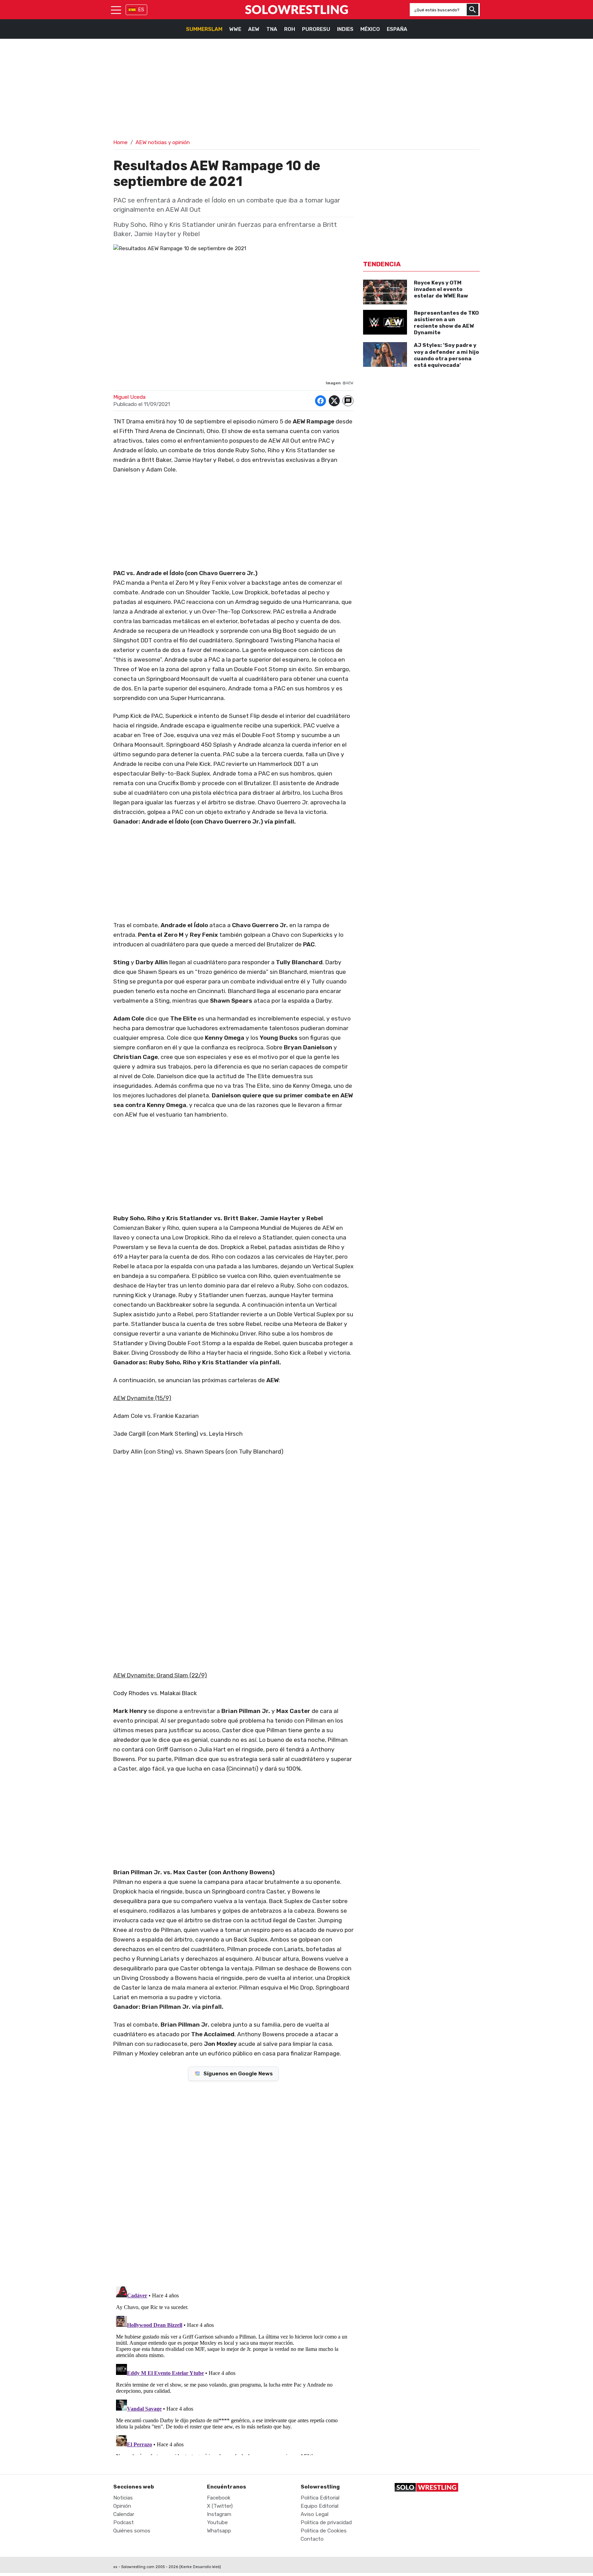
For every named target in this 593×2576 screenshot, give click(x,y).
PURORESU (316, 29)
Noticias (123, 2498)
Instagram (219, 2514)
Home (120, 142)
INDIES (345, 29)
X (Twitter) (220, 2506)
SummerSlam (204, 29)
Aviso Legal (315, 2514)
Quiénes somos (132, 2531)
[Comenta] (348, 401)
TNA (272, 29)
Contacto (312, 2539)
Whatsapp (219, 2531)
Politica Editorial (320, 2498)
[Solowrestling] (296, 10)
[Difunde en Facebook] (321, 401)
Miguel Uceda (129, 397)
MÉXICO (370, 29)
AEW (254, 29)
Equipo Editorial (319, 2506)
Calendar (124, 2514)
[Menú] (116, 10)
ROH (290, 29)
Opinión (122, 2506)
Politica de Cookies (324, 2531)
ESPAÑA (397, 29)
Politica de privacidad (326, 2522)
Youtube (217, 2522)
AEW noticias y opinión (163, 142)
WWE (235, 29)
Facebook (219, 2498)
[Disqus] (233, 2183)
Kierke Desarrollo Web (200, 2567)
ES (141, 10)
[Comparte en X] (334, 401)
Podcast (124, 2522)
